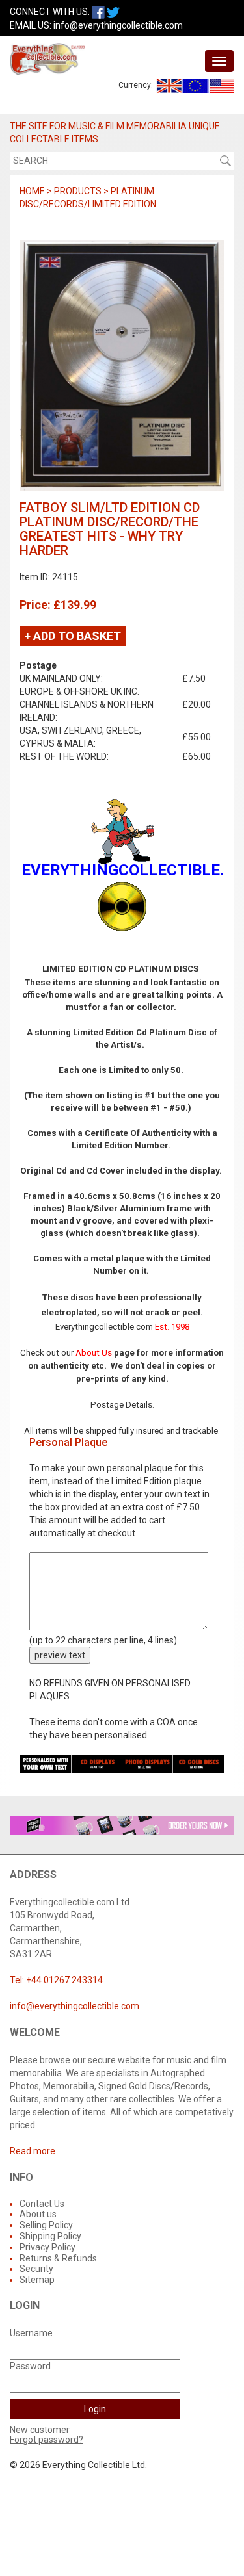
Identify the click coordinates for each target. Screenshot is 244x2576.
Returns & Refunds (58, 2258)
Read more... (35, 2151)
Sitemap (37, 2280)
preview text (60, 1655)
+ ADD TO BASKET (73, 636)
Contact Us (42, 2204)
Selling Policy (46, 2225)
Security (36, 2269)
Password (30, 2366)
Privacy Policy (47, 2247)
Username (31, 2333)
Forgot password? (47, 2440)
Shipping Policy (50, 2236)
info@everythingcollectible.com (118, 25)
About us (38, 2214)
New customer (40, 2430)
